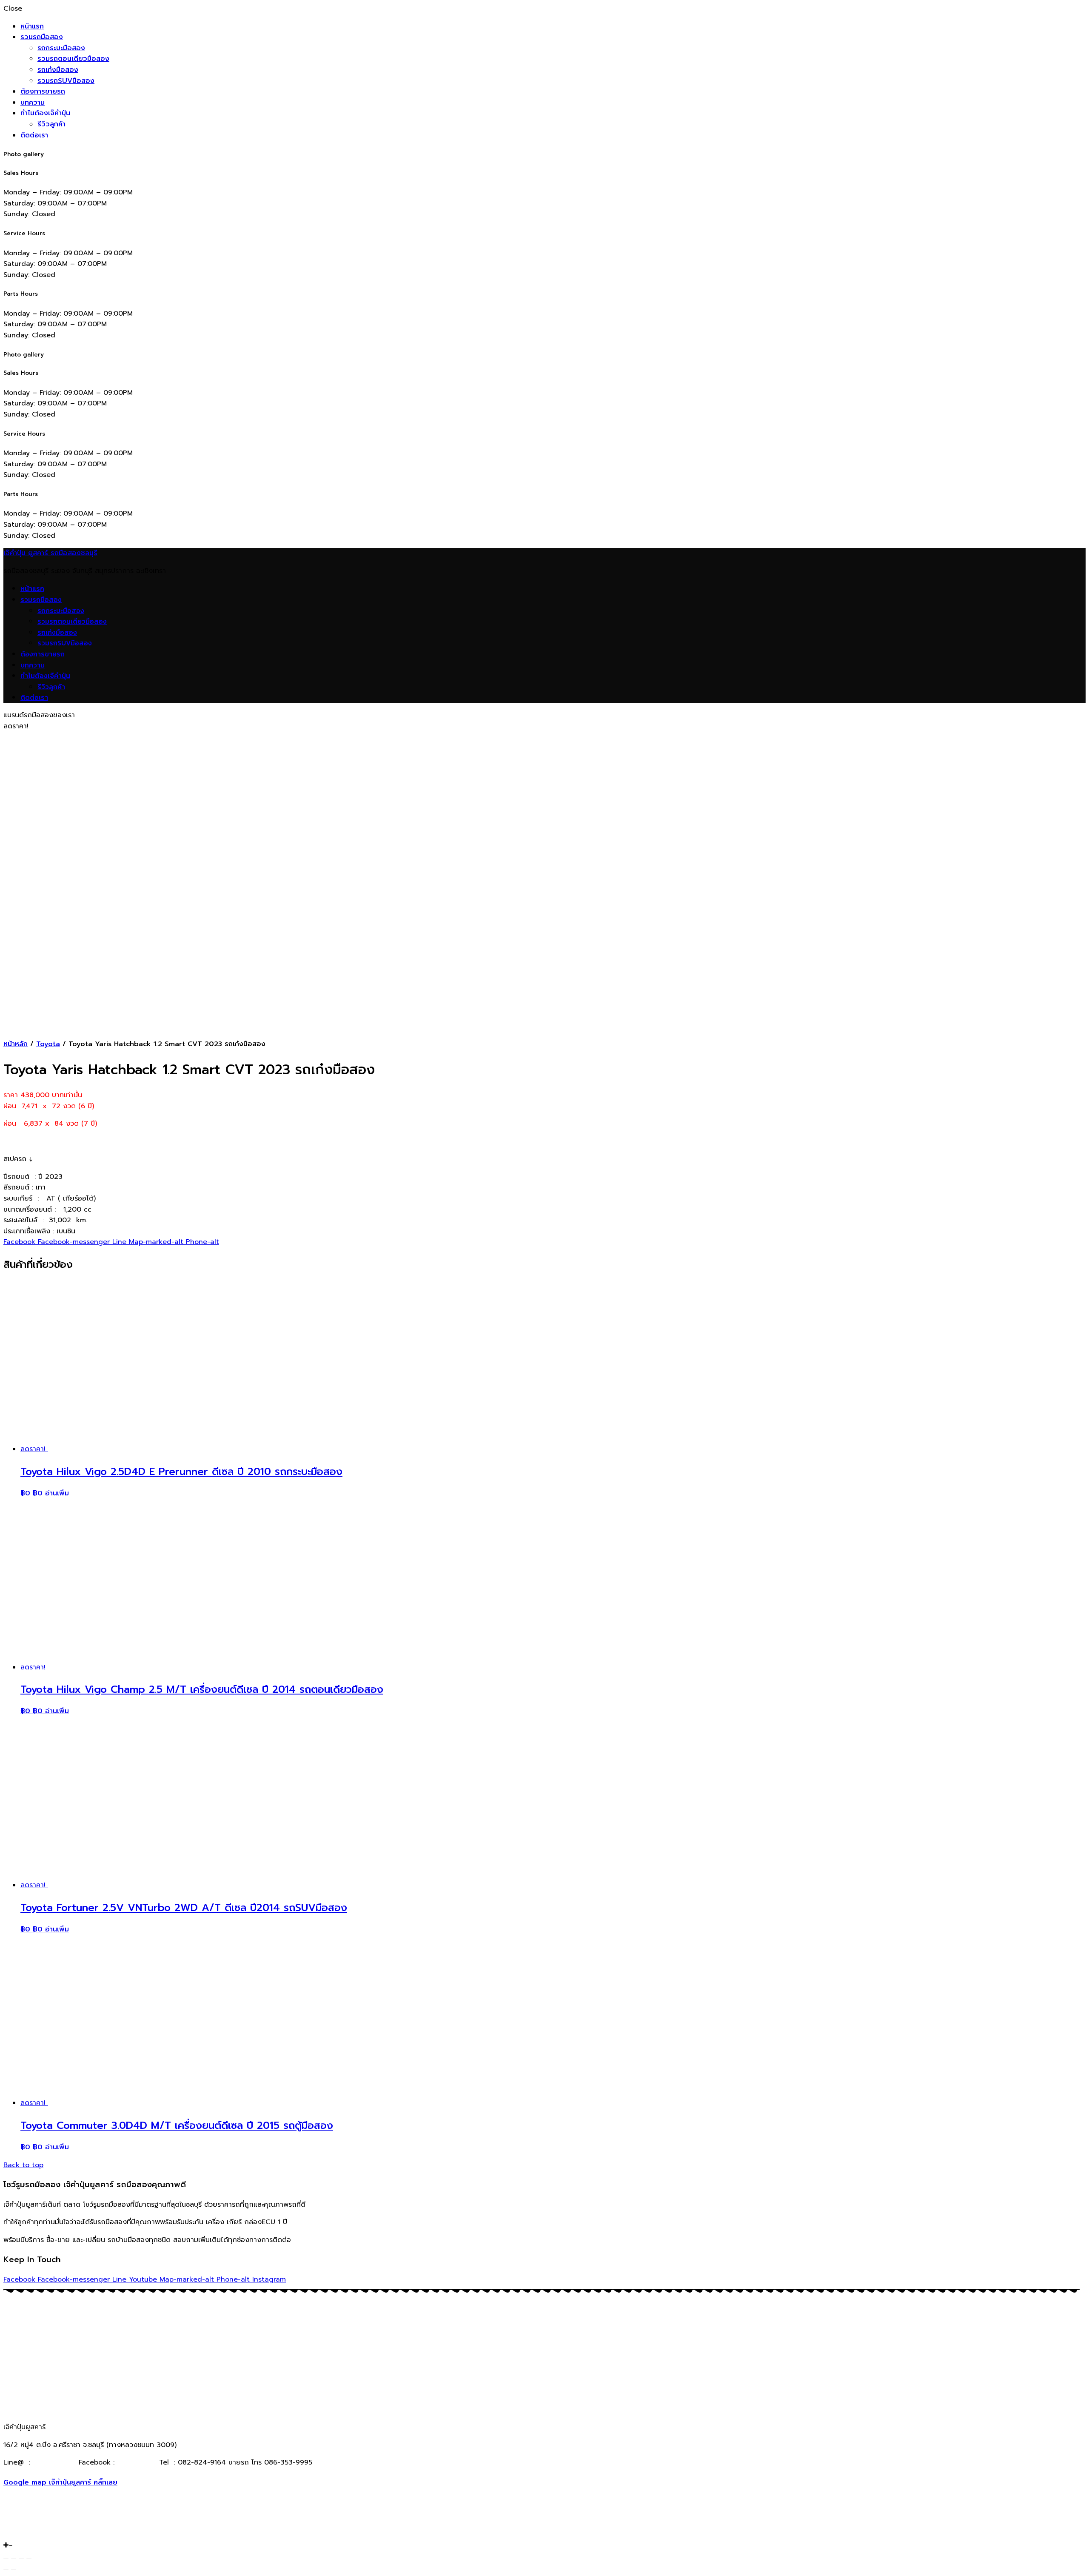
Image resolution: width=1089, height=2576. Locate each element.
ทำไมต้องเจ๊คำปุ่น (45, 113)
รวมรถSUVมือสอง (66, 81)
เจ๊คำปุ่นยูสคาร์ (135, 2462)
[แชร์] (14, 2558)
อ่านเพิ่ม (57, 1493)
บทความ (33, 103)
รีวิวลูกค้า (51, 124)
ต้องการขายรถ (43, 91)
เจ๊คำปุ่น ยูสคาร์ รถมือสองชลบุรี (50, 553)
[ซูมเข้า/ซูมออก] (29, 2558)
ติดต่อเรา (34, 135)
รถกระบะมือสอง (61, 48)
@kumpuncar (54, 2462)
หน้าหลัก (16, 1044)
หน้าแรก (32, 26)
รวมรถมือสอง (42, 37)
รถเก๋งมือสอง (58, 70)
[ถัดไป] (14, 2569)
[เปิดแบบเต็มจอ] (21, 2558)
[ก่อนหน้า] (6, 2569)
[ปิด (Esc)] (6, 2558)
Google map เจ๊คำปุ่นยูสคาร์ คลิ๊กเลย (60, 2482)
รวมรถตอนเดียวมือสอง (73, 59)
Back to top (23, 2165)
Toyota (48, 1044)
